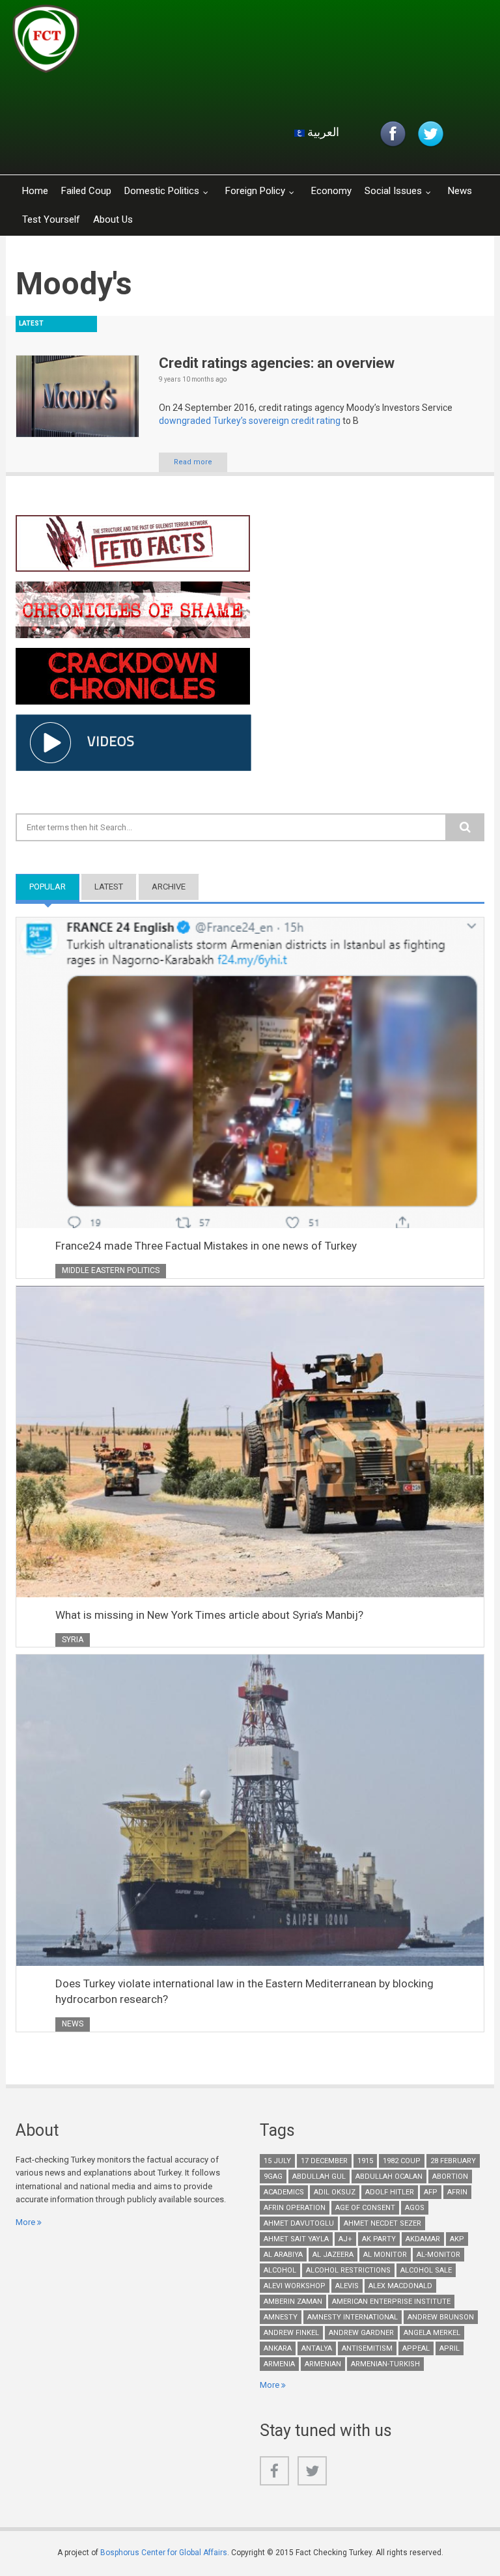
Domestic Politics (162, 191)
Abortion (450, 2177)
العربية (322, 132)
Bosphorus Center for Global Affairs (164, 2553)
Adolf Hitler (390, 2192)
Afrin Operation (295, 2208)
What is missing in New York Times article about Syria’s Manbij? (209, 1615)
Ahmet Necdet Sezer (382, 2223)
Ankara (278, 2348)
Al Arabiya (283, 2255)
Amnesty (281, 2317)
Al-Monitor (438, 2255)
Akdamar (423, 2239)
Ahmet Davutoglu (299, 2223)
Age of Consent (365, 2208)
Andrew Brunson (441, 2317)
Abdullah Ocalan (389, 2177)
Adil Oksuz (335, 2192)
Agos (415, 2208)
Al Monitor (385, 2255)
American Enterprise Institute (391, 2302)
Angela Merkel (432, 2333)
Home (35, 191)
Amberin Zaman (293, 2302)
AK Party (379, 2239)
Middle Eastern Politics (111, 1270)
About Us (113, 219)
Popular (54, 887)
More (25, 2222)
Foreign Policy (255, 191)
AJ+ (345, 2239)
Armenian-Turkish (385, 2364)
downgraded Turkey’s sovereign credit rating (250, 421)
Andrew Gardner (361, 2333)
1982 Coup (402, 2161)
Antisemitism (367, 2348)
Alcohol (280, 2270)
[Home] (168, 42)
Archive (169, 887)
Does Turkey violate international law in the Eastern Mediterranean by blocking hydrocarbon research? (244, 1991)
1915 (365, 2161)
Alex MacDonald (400, 2286)
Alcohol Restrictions (348, 2270)
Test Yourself (51, 219)
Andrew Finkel (291, 2333)
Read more (193, 462)
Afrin (457, 2192)
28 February (453, 2161)
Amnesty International (353, 2317)
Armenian (323, 2364)
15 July (277, 2161)
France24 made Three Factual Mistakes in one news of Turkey (206, 1246)
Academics (284, 2192)
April (450, 2348)
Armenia (279, 2364)
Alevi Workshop (295, 2286)
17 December (324, 2161)
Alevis (347, 2286)
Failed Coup (86, 191)
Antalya (317, 2348)
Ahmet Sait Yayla (296, 2239)
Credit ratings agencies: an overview (277, 363)
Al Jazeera (333, 2255)
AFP (431, 2192)
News (460, 191)
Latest (109, 887)
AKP (457, 2239)
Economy (331, 191)
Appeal (416, 2348)
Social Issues (393, 191)
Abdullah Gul (319, 2177)
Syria (73, 1640)
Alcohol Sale (426, 2270)
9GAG (273, 2177)
